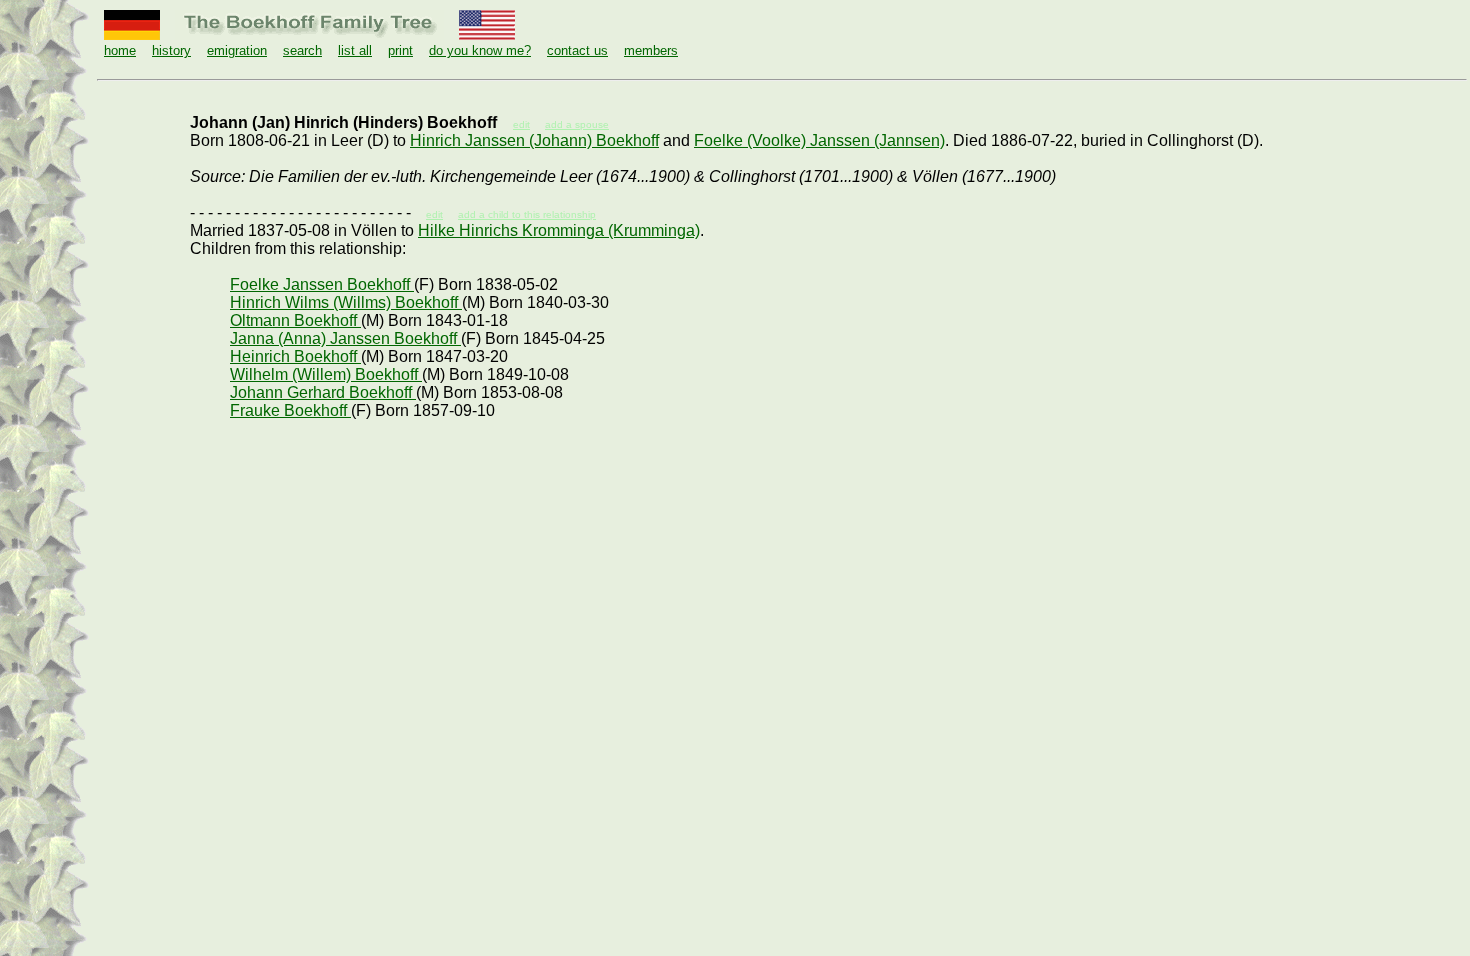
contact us (577, 50)
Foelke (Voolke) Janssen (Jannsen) (819, 140)
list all (355, 50)
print (400, 50)
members (651, 50)
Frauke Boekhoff (290, 410)
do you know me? (480, 50)
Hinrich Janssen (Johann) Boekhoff (534, 140)
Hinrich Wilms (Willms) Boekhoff (346, 302)
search (302, 50)
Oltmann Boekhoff (295, 320)
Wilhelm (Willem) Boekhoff (326, 374)
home (120, 50)
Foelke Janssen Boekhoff (322, 284)
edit (434, 214)
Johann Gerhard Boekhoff (323, 392)
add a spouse (577, 124)
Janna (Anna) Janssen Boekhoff (345, 338)
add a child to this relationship (527, 214)
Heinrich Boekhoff (295, 356)
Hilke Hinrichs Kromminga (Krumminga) (559, 230)
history (171, 50)
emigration (237, 50)
